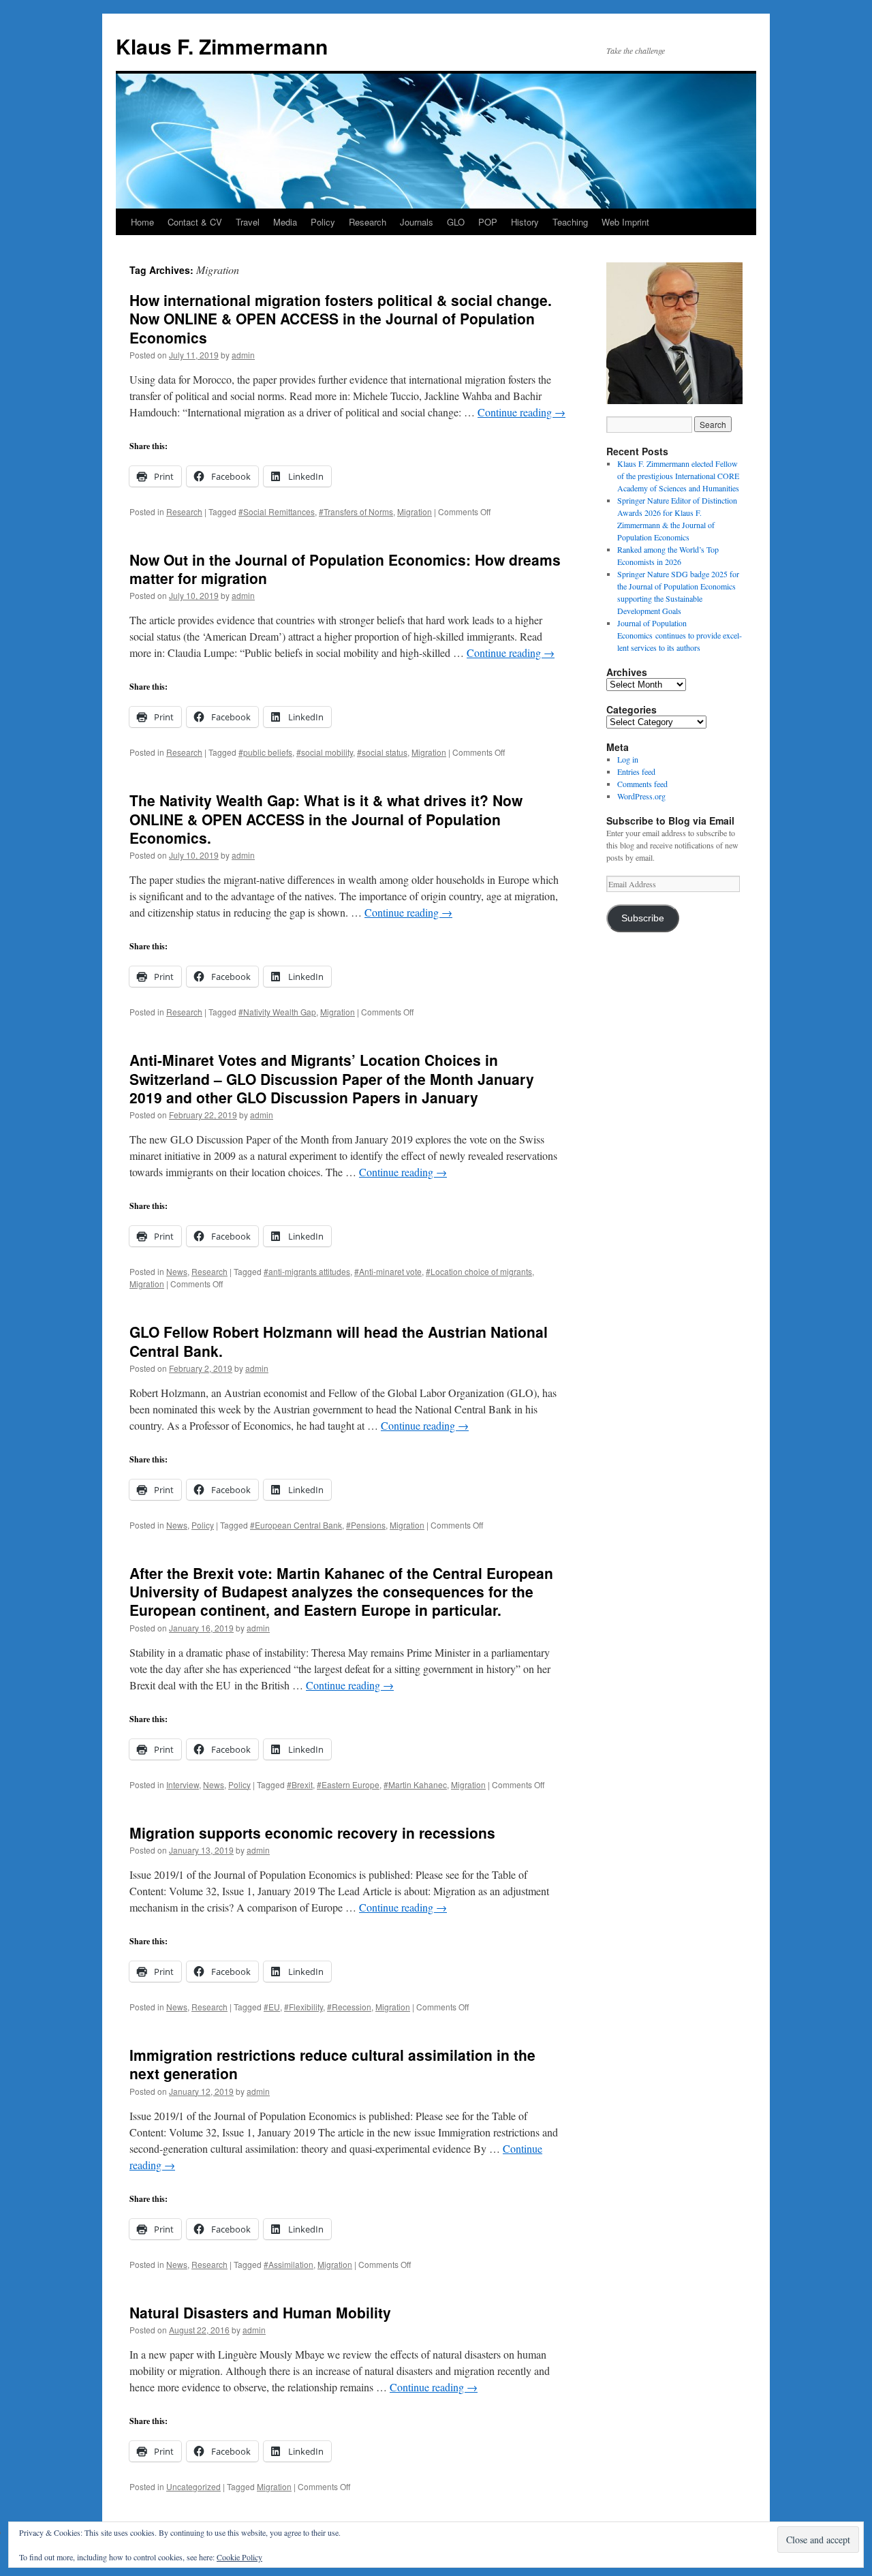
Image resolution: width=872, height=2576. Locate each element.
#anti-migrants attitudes (307, 1271)
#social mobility (325, 752)
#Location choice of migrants (479, 1271)
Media (285, 222)
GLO (456, 222)
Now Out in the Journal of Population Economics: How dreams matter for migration (345, 569)
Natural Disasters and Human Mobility (260, 2312)
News (177, 1271)
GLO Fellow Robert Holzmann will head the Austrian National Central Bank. (339, 1341)
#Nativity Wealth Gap (277, 1012)
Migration (415, 511)
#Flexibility (303, 2007)
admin (243, 355)
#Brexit (300, 1784)
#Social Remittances (277, 511)
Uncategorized (193, 2486)
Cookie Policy (239, 2557)
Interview (183, 1784)
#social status (382, 752)
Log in (628, 759)
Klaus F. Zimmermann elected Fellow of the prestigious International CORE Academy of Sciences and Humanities (678, 476)
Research (368, 222)
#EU (272, 2007)
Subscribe (643, 918)
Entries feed (636, 771)
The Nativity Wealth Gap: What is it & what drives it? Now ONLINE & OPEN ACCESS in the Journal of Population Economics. (326, 819)
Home (142, 222)
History (525, 222)
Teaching (570, 222)
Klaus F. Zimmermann (222, 46)
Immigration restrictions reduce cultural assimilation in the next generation (332, 2064)
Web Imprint (625, 222)
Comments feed (642, 784)
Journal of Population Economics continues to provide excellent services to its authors (680, 635)
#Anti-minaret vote (388, 1271)
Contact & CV (195, 222)
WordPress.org (641, 796)
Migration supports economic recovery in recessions (312, 1833)
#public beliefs (265, 752)
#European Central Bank (296, 1525)
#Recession (349, 2007)
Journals (417, 222)
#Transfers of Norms (356, 511)
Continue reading (521, 412)
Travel (248, 222)
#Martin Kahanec (415, 1784)
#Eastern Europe (348, 1784)
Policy (323, 222)
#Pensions (366, 1525)
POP (488, 222)
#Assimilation (289, 2264)
